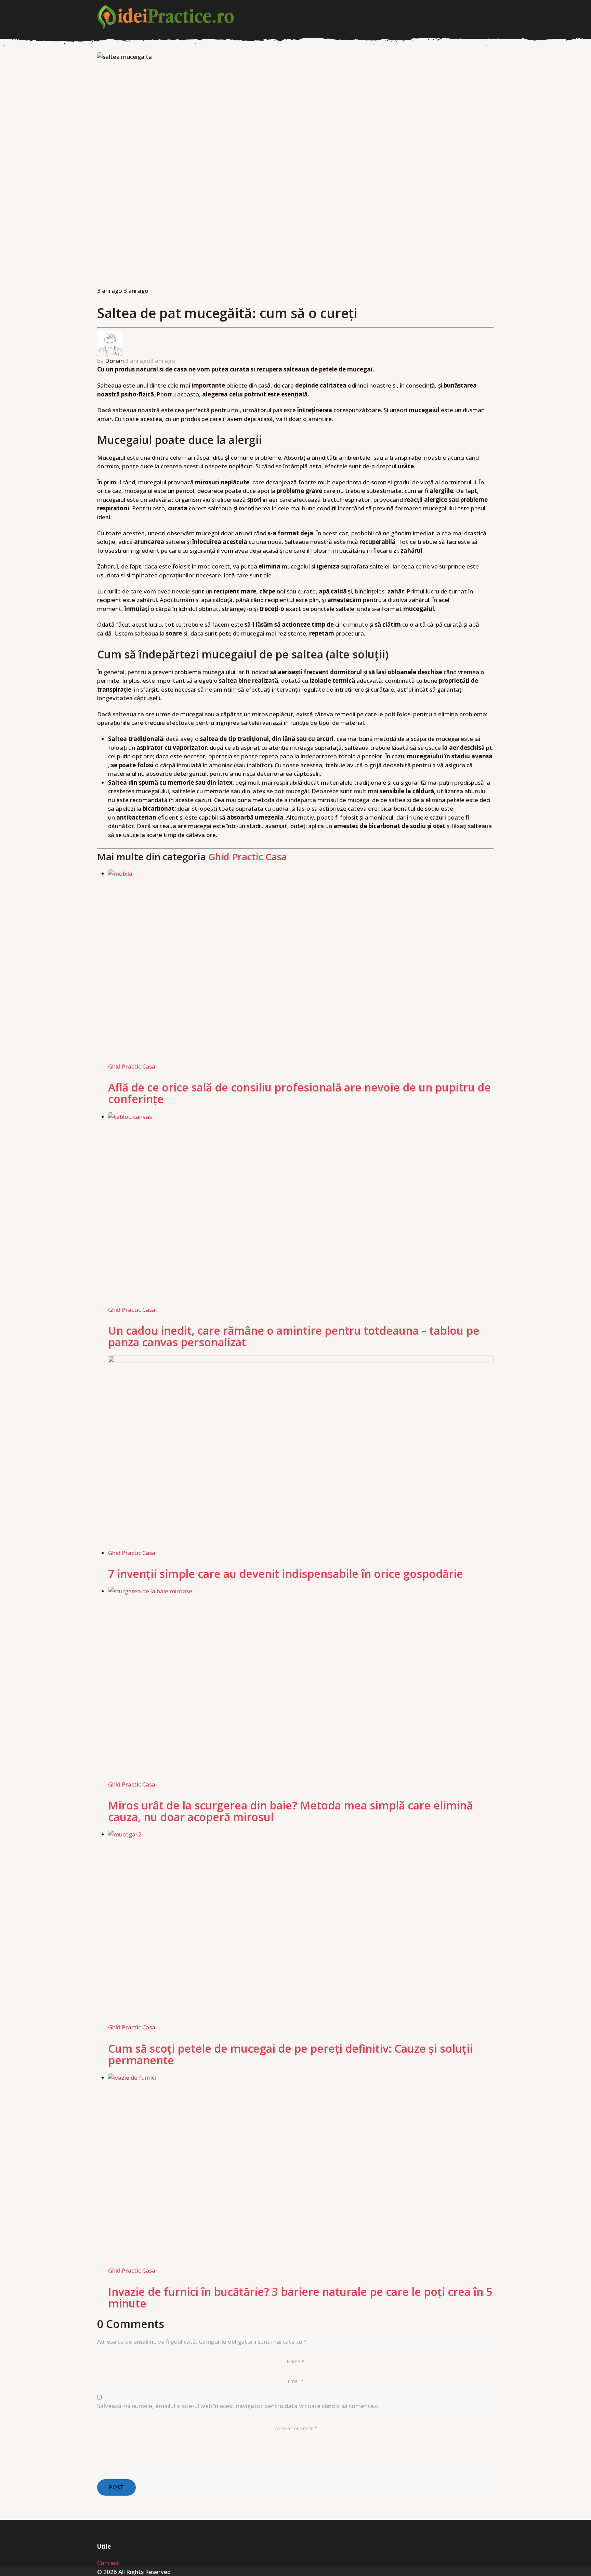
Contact (108, 2563)
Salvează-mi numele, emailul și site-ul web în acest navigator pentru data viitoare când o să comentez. (238, 2406)
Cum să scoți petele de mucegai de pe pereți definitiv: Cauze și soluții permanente (290, 2054)
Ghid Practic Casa (248, 857)
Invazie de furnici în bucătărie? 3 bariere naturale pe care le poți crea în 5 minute (300, 2297)
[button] (490, 17)
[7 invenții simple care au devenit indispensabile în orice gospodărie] (301, 1452)
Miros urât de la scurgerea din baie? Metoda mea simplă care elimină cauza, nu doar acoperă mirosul (290, 1811)
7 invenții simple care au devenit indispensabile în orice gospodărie (286, 1574)
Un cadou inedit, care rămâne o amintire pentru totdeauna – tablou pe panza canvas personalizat (294, 1336)
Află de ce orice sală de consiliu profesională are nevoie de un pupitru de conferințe (299, 1093)
